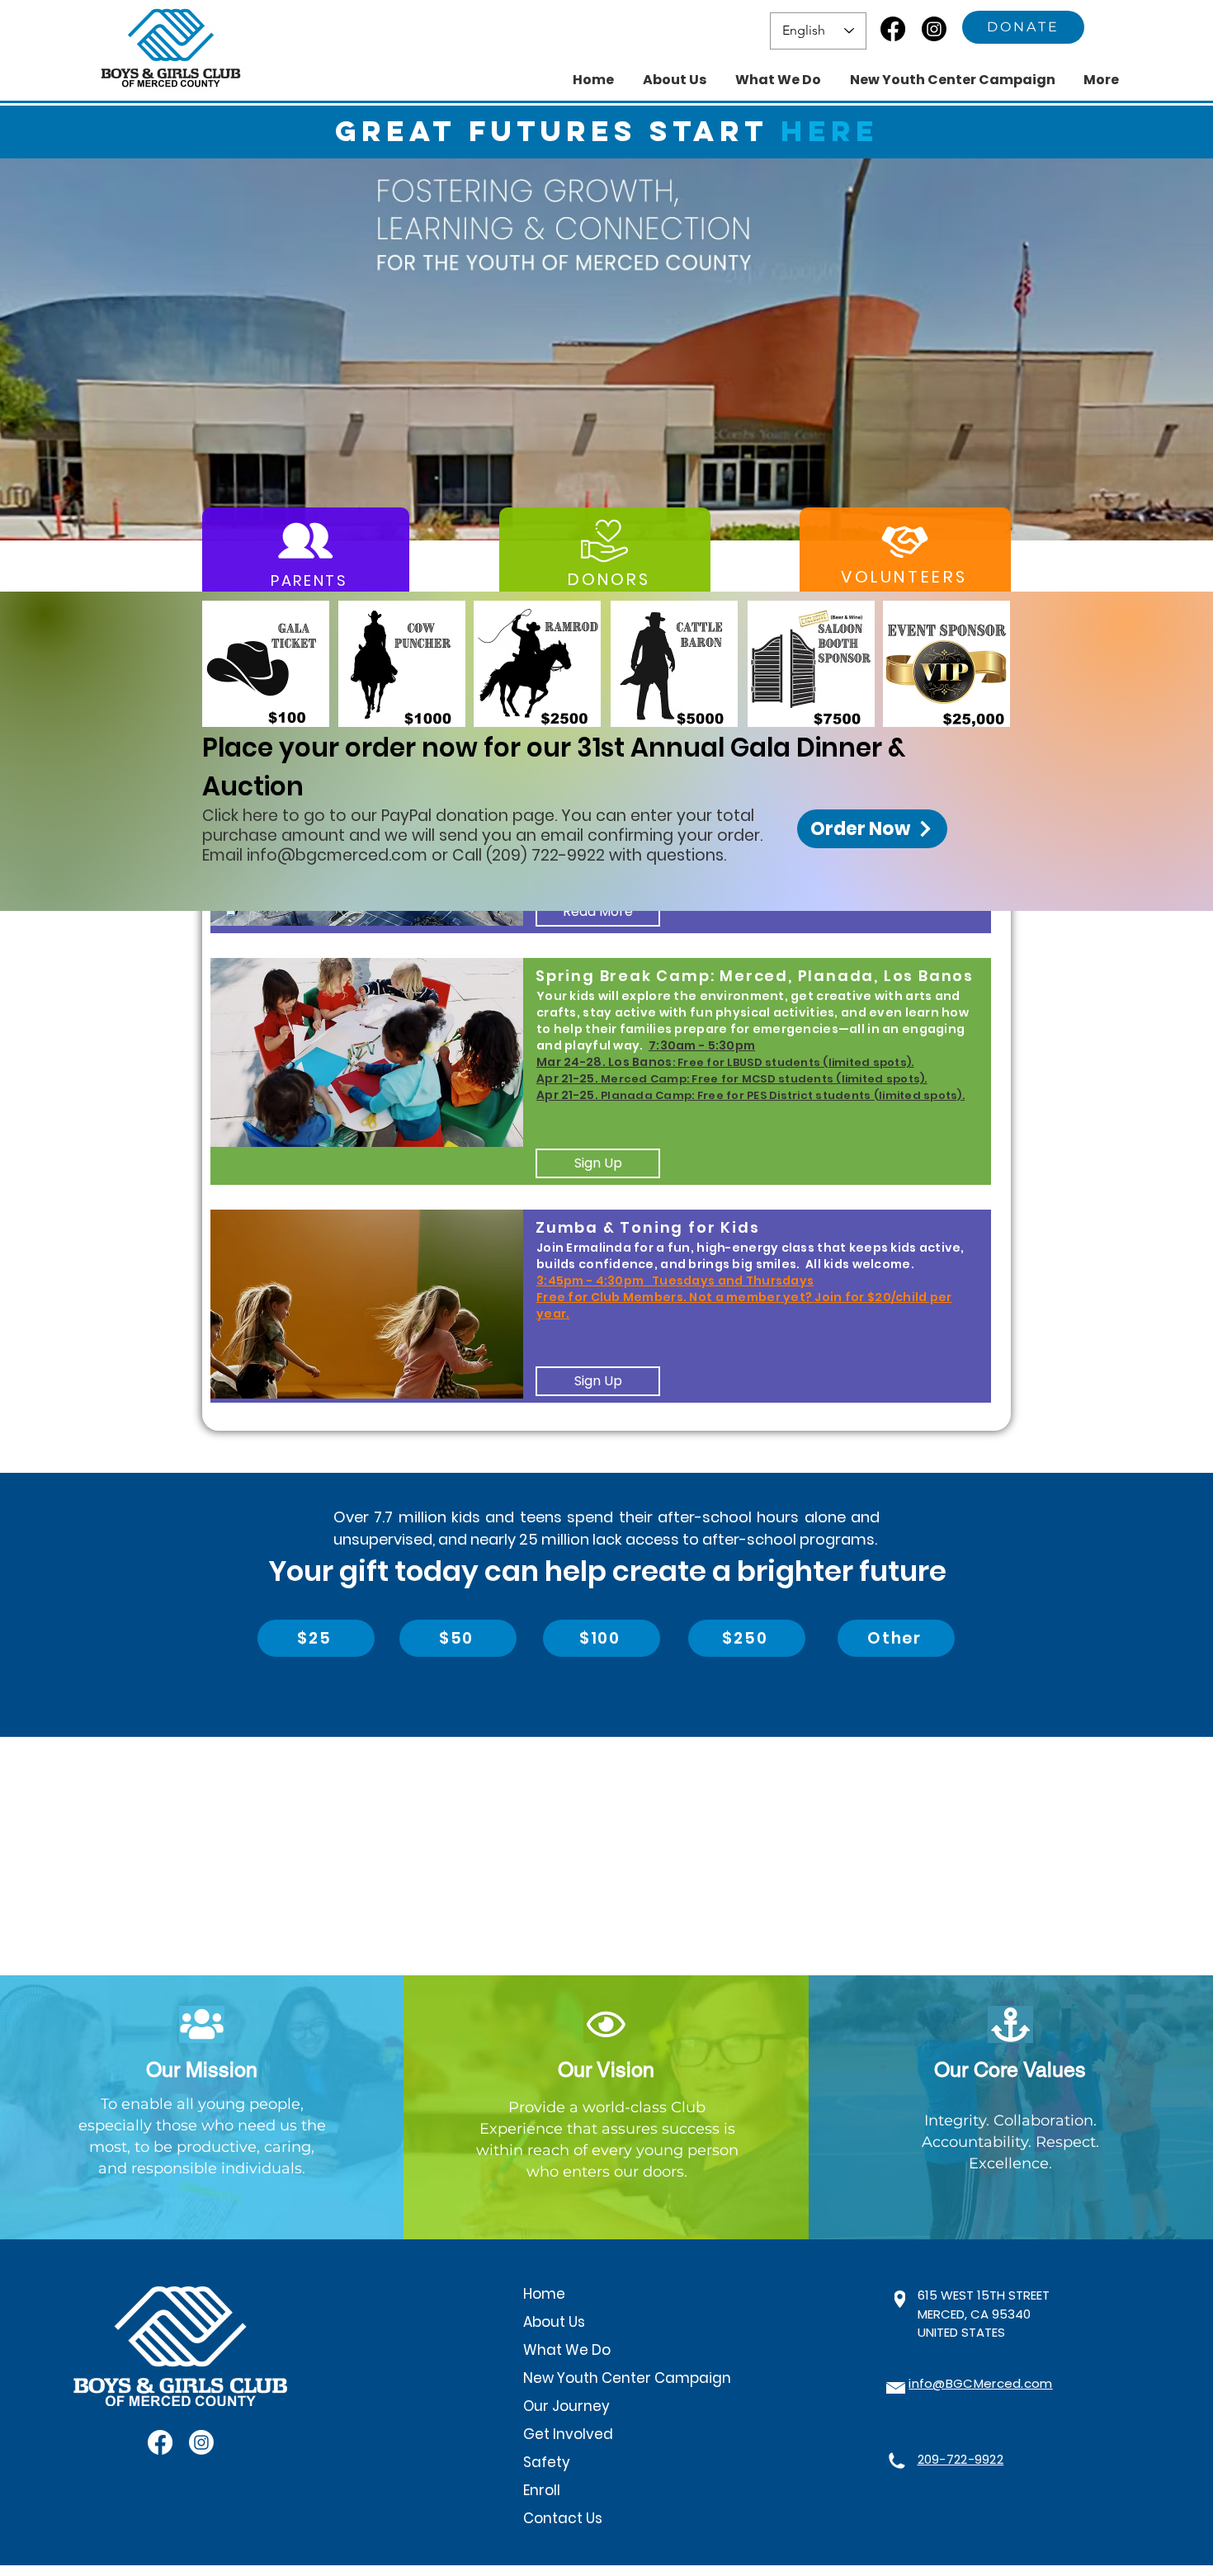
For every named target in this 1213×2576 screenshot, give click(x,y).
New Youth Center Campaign (626, 2378)
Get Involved (568, 2434)
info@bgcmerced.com (337, 855)
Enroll (542, 2490)
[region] (601, 1071)
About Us (554, 2322)
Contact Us (563, 2518)
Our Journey (566, 2406)
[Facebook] (893, 29)
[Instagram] (934, 29)
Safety (547, 2462)
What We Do (567, 2350)
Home (544, 2294)
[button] (606, 349)
